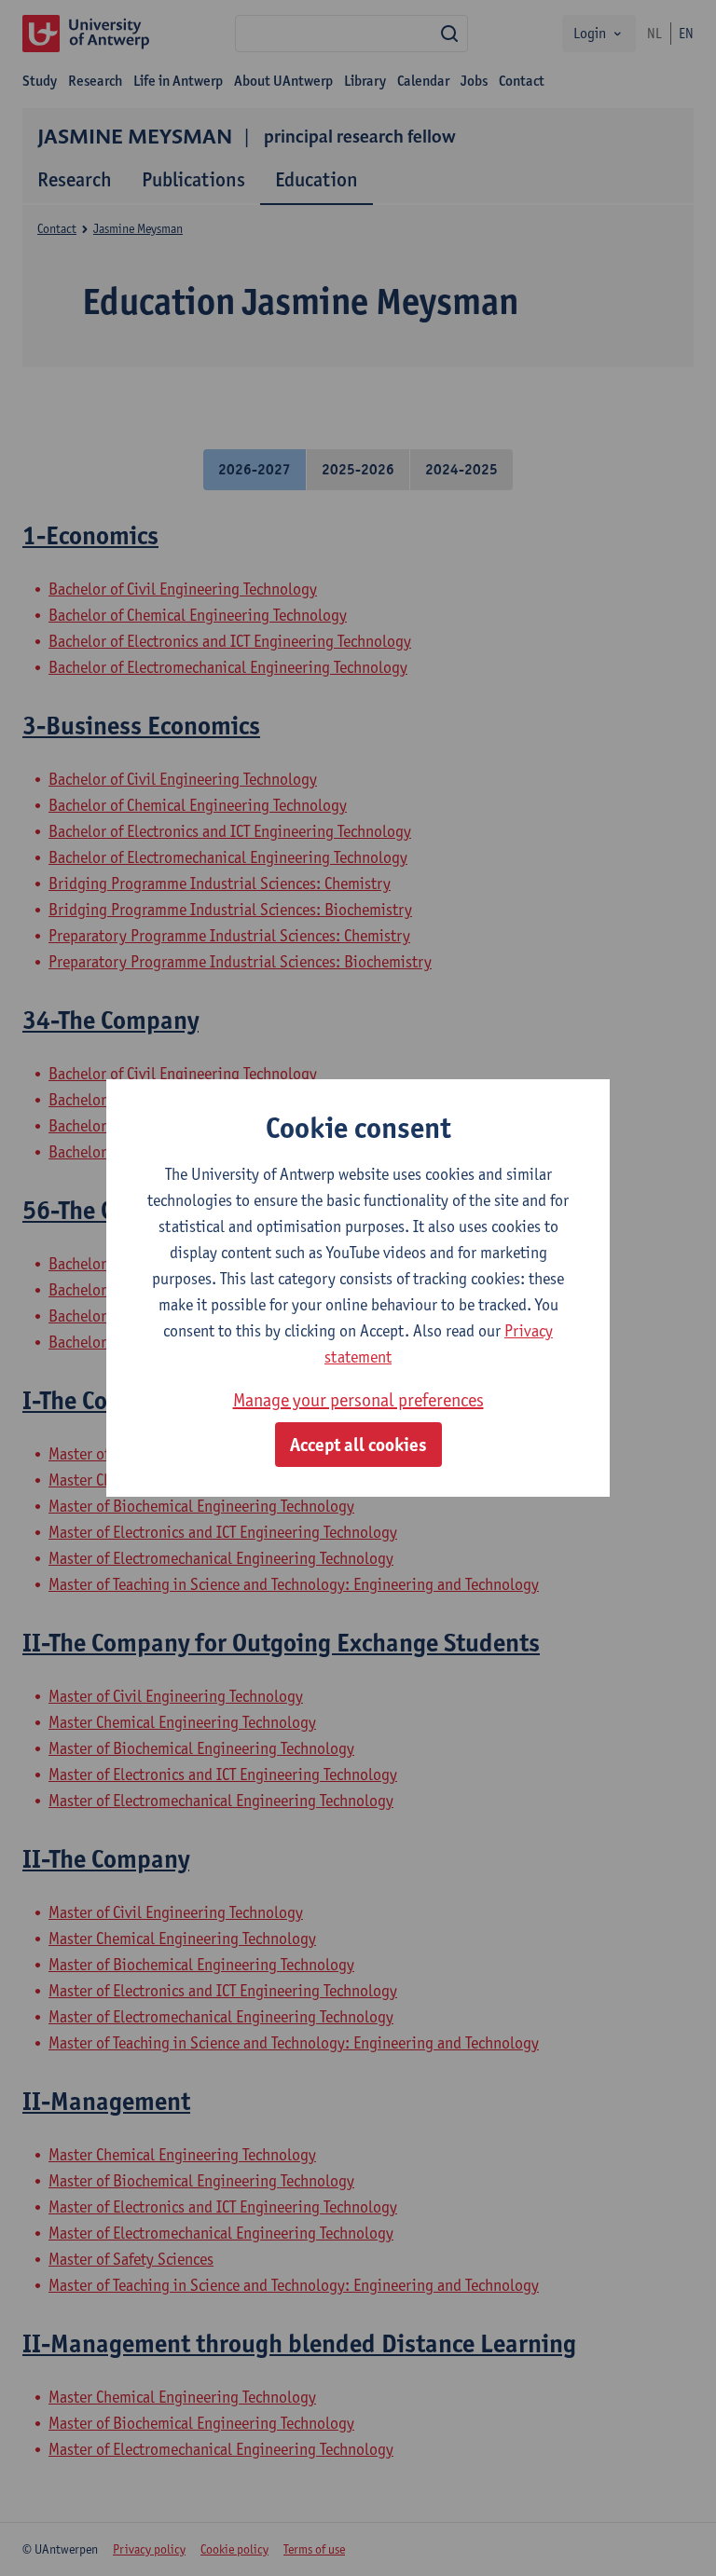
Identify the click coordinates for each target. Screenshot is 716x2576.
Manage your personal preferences (358, 1400)
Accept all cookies (358, 1445)
